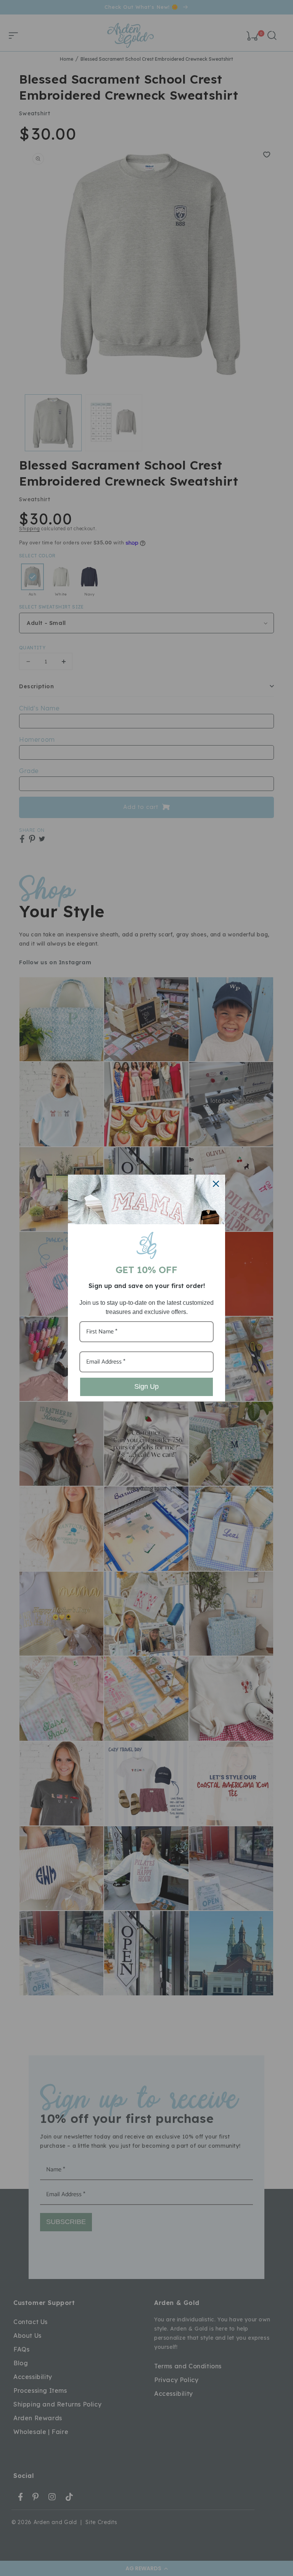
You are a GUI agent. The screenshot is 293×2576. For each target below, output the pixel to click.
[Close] (216, 1184)
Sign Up (146, 1386)
